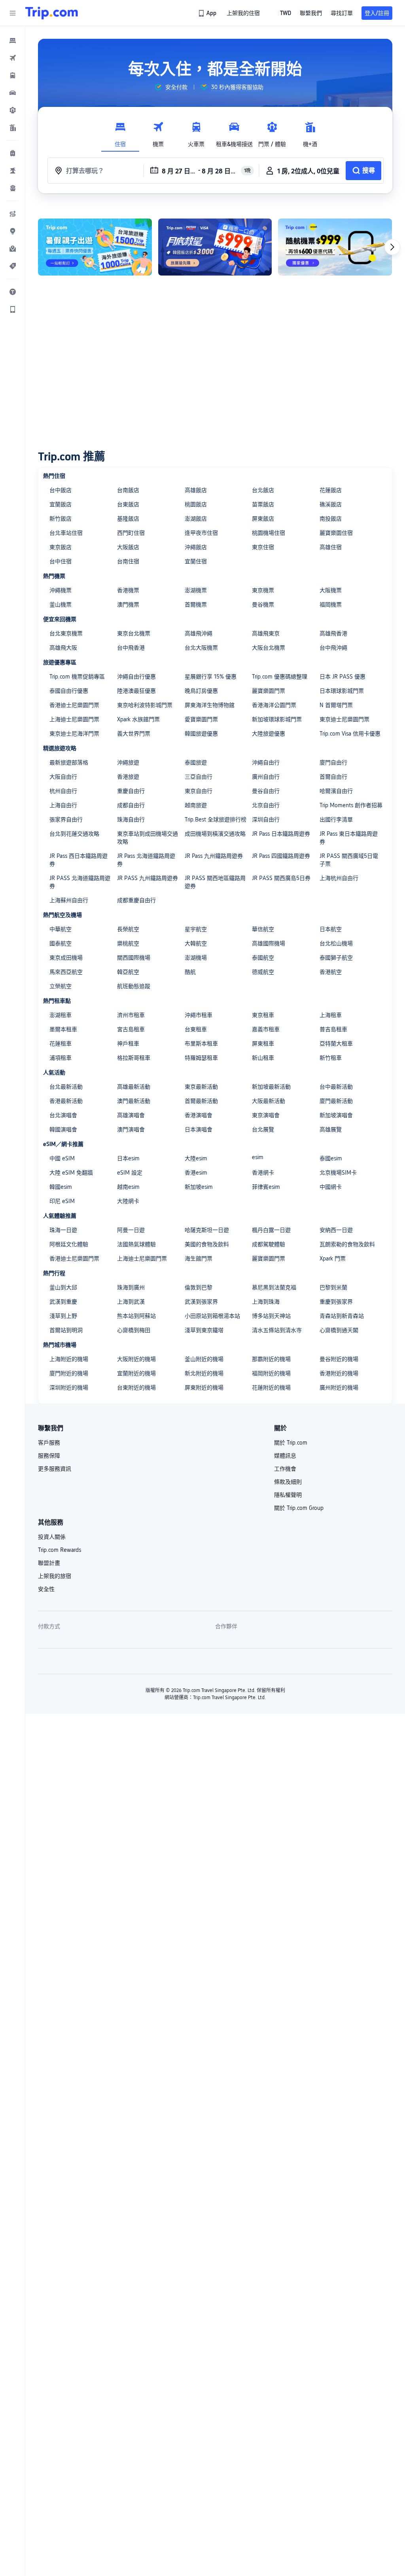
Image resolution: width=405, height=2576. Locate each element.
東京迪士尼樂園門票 (344, 719)
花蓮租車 (61, 1044)
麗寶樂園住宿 (336, 533)
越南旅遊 (196, 805)
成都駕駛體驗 (269, 1244)
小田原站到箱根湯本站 (212, 1316)
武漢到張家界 (201, 1302)
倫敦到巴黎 (199, 1287)
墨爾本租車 (63, 1029)
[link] (208, 13)
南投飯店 (331, 519)
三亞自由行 (199, 777)
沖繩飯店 (196, 547)
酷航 (190, 972)
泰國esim (331, 1158)
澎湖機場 (196, 958)
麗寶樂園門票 (269, 691)
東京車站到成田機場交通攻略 (148, 838)
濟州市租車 (131, 1015)
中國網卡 (331, 1187)
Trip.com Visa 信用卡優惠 (350, 734)
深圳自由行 (266, 819)
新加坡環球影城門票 (277, 719)
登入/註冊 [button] (377, 13)
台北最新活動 (66, 1087)
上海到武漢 (131, 1302)
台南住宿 (128, 561)
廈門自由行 (333, 762)
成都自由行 (131, 805)
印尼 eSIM (62, 1201)
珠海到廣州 (131, 1287)
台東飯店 (128, 504)
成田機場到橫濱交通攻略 (215, 834)
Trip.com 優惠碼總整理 (280, 677)
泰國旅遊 (196, 762)
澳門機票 (128, 605)
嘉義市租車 (266, 1029)
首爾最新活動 (201, 1101)
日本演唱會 (199, 1129)
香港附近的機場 (339, 1373)
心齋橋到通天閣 (339, 1330)
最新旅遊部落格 (69, 762)
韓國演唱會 (63, 1129)
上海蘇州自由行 (69, 900)
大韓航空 (196, 943)
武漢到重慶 (63, 1302)
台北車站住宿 (66, 533)
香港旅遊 (128, 777)
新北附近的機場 (204, 1373)
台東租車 (196, 1029)
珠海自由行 (131, 819)
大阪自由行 (63, 777)
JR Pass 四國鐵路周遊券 (281, 856)
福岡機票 (331, 605)
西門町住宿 (131, 533)
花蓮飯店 (331, 490)
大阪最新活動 (269, 1101)
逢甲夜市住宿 (201, 533)
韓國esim (61, 1187)
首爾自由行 (333, 777)
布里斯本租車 (201, 1044)
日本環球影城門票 (342, 691)
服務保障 (49, 1456)
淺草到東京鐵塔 (204, 1330)
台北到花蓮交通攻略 (74, 834)
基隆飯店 (128, 519)
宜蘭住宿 (196, 561)
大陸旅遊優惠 (269, 734)
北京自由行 (266, 805)
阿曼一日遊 (131, 1230)
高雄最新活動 (134, 1087)
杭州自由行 (63, 791)
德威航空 (263, 972)
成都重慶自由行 (136, 900)
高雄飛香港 (333, 633)
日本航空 (331, 929)
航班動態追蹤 (134, 986)
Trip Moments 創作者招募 (351, 805)
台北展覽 (263, 1129)
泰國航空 (263, 958)
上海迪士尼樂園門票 (74, 719)
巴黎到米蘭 (333, 1287)
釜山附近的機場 (204, 1359)
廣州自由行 (266, 777)
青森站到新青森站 (342, 1316)
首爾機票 (196, 605)
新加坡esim (199, 1187)
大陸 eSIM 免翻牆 (71, 1173)
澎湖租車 (61, 1015)
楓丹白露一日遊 (271, 1230)
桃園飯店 (196, 504)
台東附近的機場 (136, 1388)
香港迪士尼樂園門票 (74, 705)
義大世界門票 (134, 734)
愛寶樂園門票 (201, 719)
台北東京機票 (66, 633)
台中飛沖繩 (333, 648)
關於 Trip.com (291, 1443)
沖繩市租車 (199, 1015)
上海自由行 (63, 805)
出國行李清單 (336, 819)
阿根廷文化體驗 (69, 1244)
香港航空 (331, 972)
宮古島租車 (131, 1029)
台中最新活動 (336, 1087)
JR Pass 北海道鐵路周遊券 (146, 860)
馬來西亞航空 (66, 972)
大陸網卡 (128, 1201)
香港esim (196, 1173)
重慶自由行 (131, 791)
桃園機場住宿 (269, 533)
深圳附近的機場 (69, 1388)
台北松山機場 (336, 943)
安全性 (46, 1589)
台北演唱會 (63, 1115)
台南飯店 (128, 490)
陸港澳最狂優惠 (136, 691)
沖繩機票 (61, 590)
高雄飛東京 (266, 633)
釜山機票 (61, 605)
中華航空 (61, 929)
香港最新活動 (66, 1101)
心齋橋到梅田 (134, 1330)
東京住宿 (263, 547)
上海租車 (331, 1015)
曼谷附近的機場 (339, 1359)
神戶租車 (128, 1044)
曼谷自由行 (266, 791)
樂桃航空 (128, 943)
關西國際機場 (134, 958)
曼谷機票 (263, 605)
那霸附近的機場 (271, 1359)
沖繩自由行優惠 (136, 677)
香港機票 (128, 590)
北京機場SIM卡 (338, 1173)
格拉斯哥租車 (134, 1058)
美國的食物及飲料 (207, 1244)
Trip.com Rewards (60, 1550)
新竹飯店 (61, 519)
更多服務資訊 (55, 1469)
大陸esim (196, 1158)
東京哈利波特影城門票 (145, 705)
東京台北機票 (134, 633)
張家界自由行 (66, 819)
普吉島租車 (333, 1029)
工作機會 (285, 1469)
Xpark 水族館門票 (138, 719)
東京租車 (263, 1015)
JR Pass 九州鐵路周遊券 (214, 856)
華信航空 (263, 929)
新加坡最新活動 (271, 1087)
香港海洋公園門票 (274, 705)
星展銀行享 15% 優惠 (211, 677)
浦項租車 (61, 1058)
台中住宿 (61, 561)
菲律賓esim (266, 1187)
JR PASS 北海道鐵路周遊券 (80, 882)
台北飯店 (263, 490)
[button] (13, 13)
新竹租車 (331, 1058)
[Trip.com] (52, 13)
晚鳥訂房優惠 (201, 691)
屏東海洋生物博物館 (210, 705)
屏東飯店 (263, 519)
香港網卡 (263, 1173)
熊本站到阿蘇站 (136, 1316)
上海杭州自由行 (339, 878)
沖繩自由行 (266, 762)
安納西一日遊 (336, 1230)
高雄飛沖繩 (199, 633)
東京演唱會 (266, 1115)
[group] (171, 87)
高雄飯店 (196, 490)
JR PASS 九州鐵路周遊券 (148, 878)
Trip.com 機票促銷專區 (77, 677)
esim (258, 1157)
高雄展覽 (331, 1129)
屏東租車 (263, 1044)
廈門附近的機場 (69, 1373)
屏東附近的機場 (204, 1388)
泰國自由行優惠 (69, 691)
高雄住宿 (331, 547)
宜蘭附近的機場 (136, 1373)
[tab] (120, 132)
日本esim (128, 1158)
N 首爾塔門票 (336, 705)
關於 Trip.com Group (299, 1508)
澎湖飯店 (196, 519)
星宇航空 (196, 929)
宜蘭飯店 (61, 504)
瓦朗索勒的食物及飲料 (347, 1244)
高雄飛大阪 (63, 648)
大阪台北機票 (269, 648)
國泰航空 (61, 943)
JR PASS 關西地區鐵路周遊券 (215, 882)
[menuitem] (13, 40)
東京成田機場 (66, 958)
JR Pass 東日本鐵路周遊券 (349, 838)
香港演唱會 (199, 1115)
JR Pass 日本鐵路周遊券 (281, 834)
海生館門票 (199, 1259)
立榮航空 (61, 986)
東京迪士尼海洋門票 (74, 734)
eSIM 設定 (130, 1173)
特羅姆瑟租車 (201, 1058)
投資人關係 (52, 1537)
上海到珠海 (266, 1302)
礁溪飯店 (331, 504)
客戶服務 (49, 1443)
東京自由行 (199, 791)
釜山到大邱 (63, 1287)
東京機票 (263, 590)
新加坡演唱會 (336, 1115)
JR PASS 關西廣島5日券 (281, 878)
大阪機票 (331, 590)
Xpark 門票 (333, 1259)
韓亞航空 (128, 972)
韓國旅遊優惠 (201, 734)
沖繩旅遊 (128, 762)
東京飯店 (61, 547)
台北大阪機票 (201, 648)
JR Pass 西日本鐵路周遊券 (79, 860)
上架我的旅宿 (55, 1576)
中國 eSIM (62, 1158)
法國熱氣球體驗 (136, 1244)
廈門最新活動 (336, 1101)
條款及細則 (288, 1482)
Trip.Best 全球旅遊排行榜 (216, 819)
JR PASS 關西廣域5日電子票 (349, 860)
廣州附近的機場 (339, 1388)
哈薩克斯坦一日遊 (207, 1230)
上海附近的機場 (69, 1359)
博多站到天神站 (271, 1316)
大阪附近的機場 (136, 1359)
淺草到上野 (63, 1316)
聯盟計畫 (49, 1563)
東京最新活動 (201, 1087)
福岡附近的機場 (271, 1373)
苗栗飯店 (263, 504)
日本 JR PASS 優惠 (343, 677)
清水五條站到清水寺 (277, 1330)
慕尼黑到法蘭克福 (274, 1287)
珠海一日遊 (63, 1230)
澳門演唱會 (131, 1129)
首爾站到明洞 (66, 1330)
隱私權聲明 (288, 1495)
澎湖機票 (196, 590)
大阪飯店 (128, 547)
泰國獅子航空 (336, 958)
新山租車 (263, 1058)
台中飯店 (61, 490)
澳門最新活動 (134, 1101)
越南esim (128, 1187)
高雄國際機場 (269, 943)
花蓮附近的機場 (271, 1388)
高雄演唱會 (131, 1115)
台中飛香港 (131, 648)
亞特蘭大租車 (336, 1044)
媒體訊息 (285, 1456)
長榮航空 (128, 929)
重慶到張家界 (336, 1302)
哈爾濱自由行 (336, 791)
